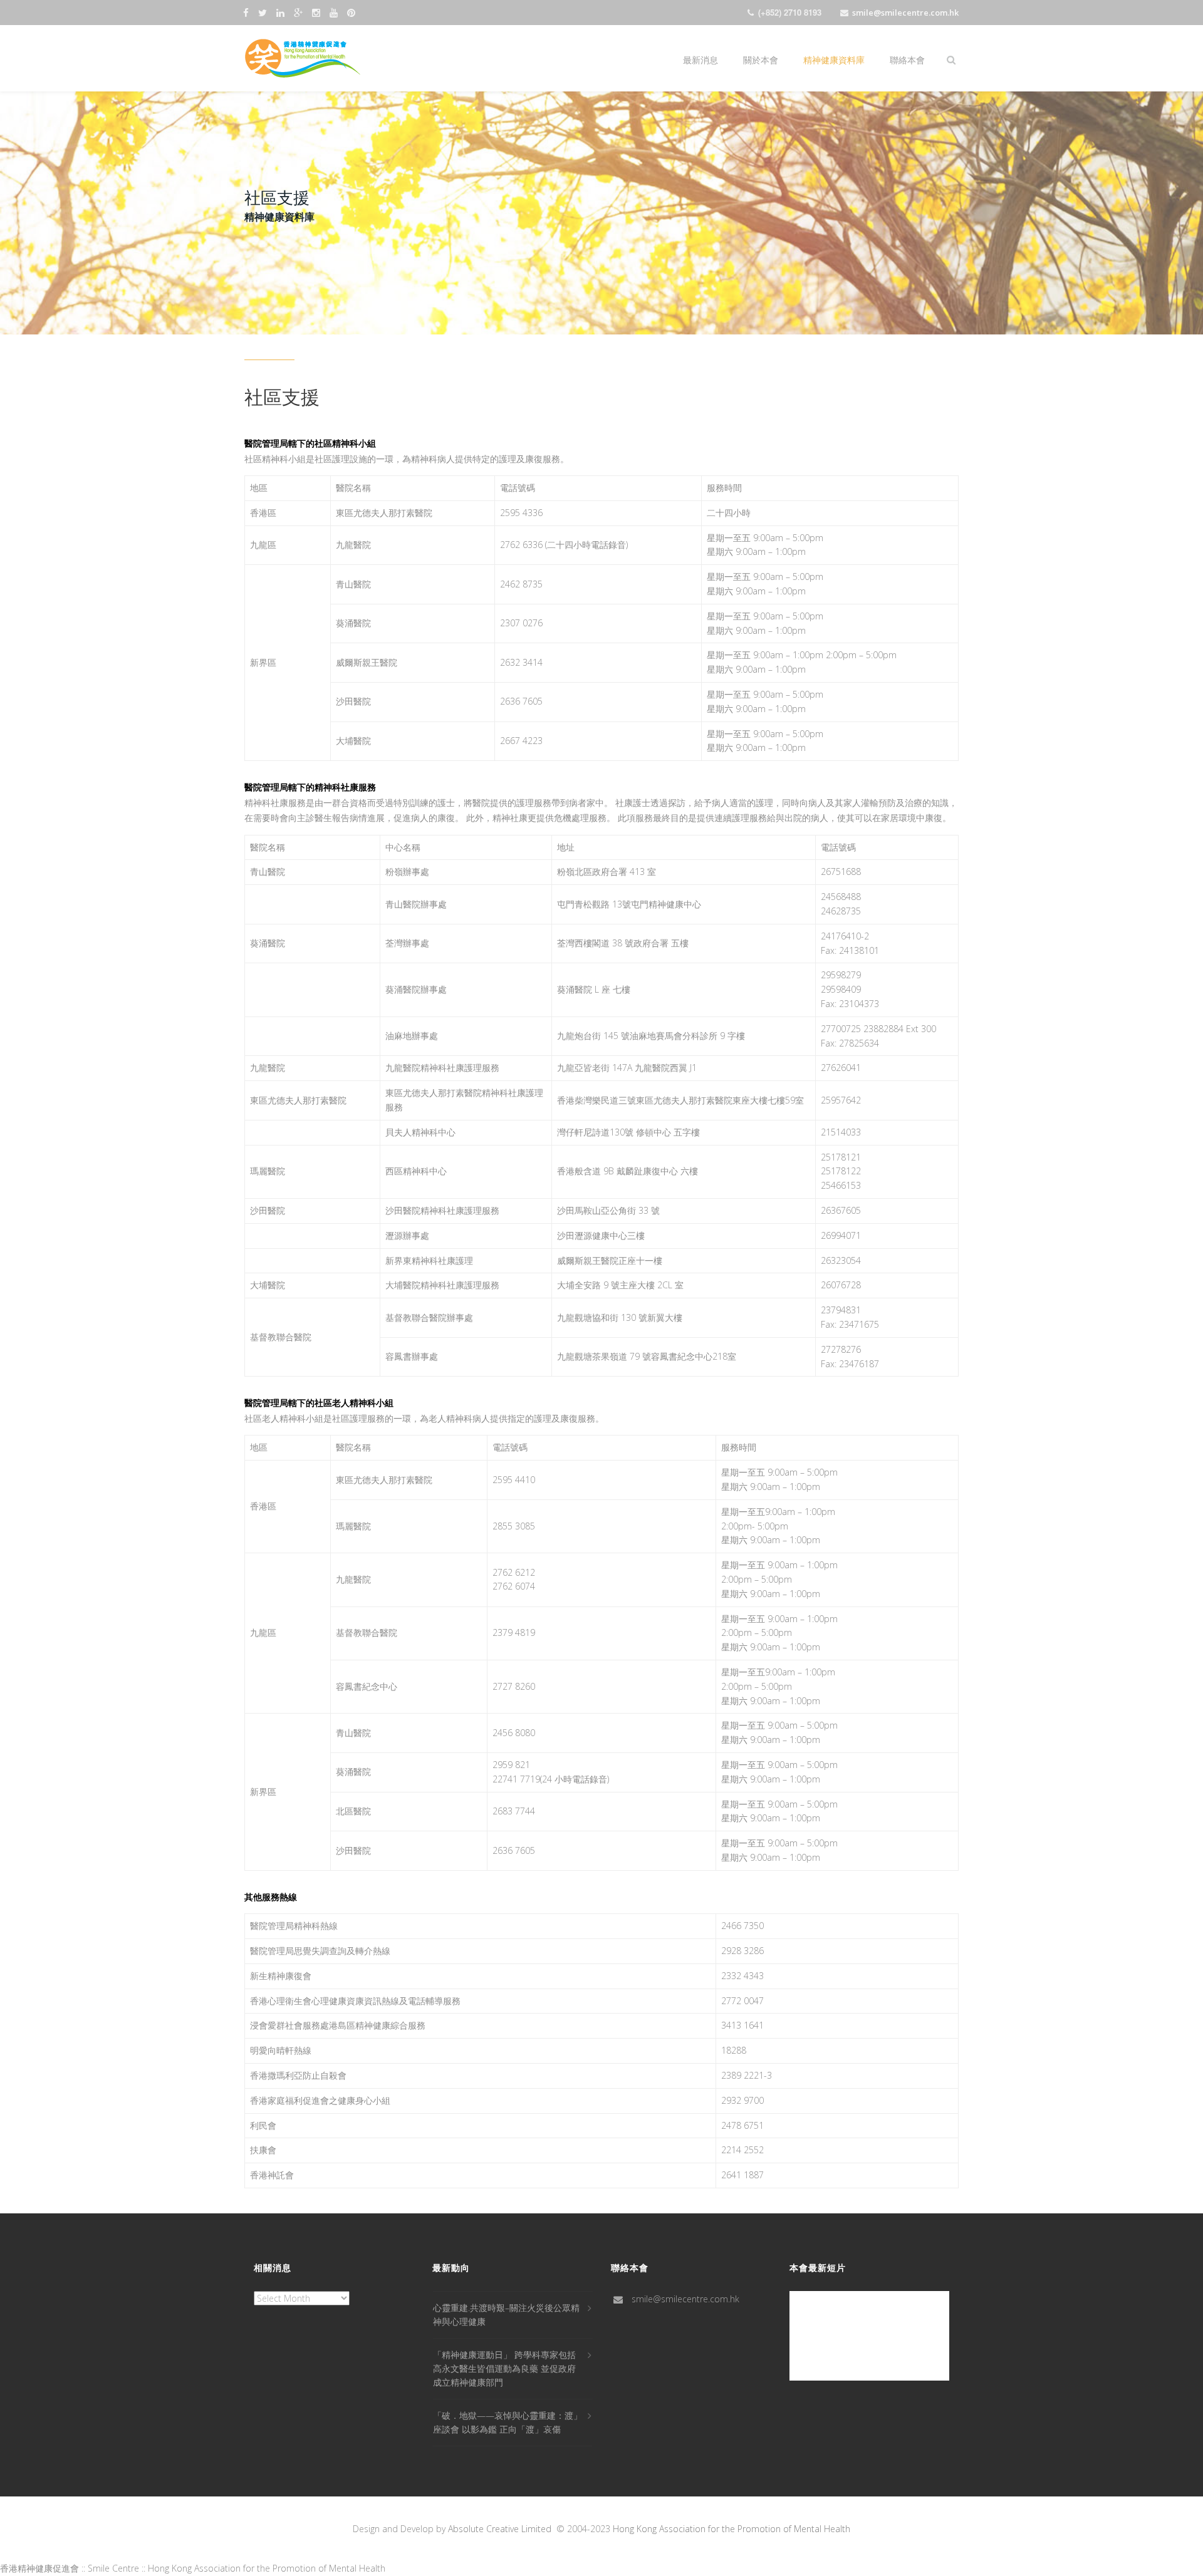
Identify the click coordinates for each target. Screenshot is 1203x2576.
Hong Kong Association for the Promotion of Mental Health (732, 2529)
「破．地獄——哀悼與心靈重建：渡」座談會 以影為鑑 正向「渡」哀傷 (508, 2422)
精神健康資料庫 (834, 59)
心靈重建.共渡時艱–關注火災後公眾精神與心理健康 (506, 2315)
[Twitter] (264, 12)
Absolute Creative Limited (500, 2529)
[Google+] (300, 12)
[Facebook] (247, 12)
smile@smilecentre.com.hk (905, 13)
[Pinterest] (353, 12)
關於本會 (761, 59)
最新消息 (700, 59)
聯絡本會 (907, 59)
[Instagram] (318, 12)
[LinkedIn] (282, 12)
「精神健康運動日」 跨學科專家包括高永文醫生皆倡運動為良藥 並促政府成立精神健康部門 (504, 2368)
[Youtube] (335, 12)
